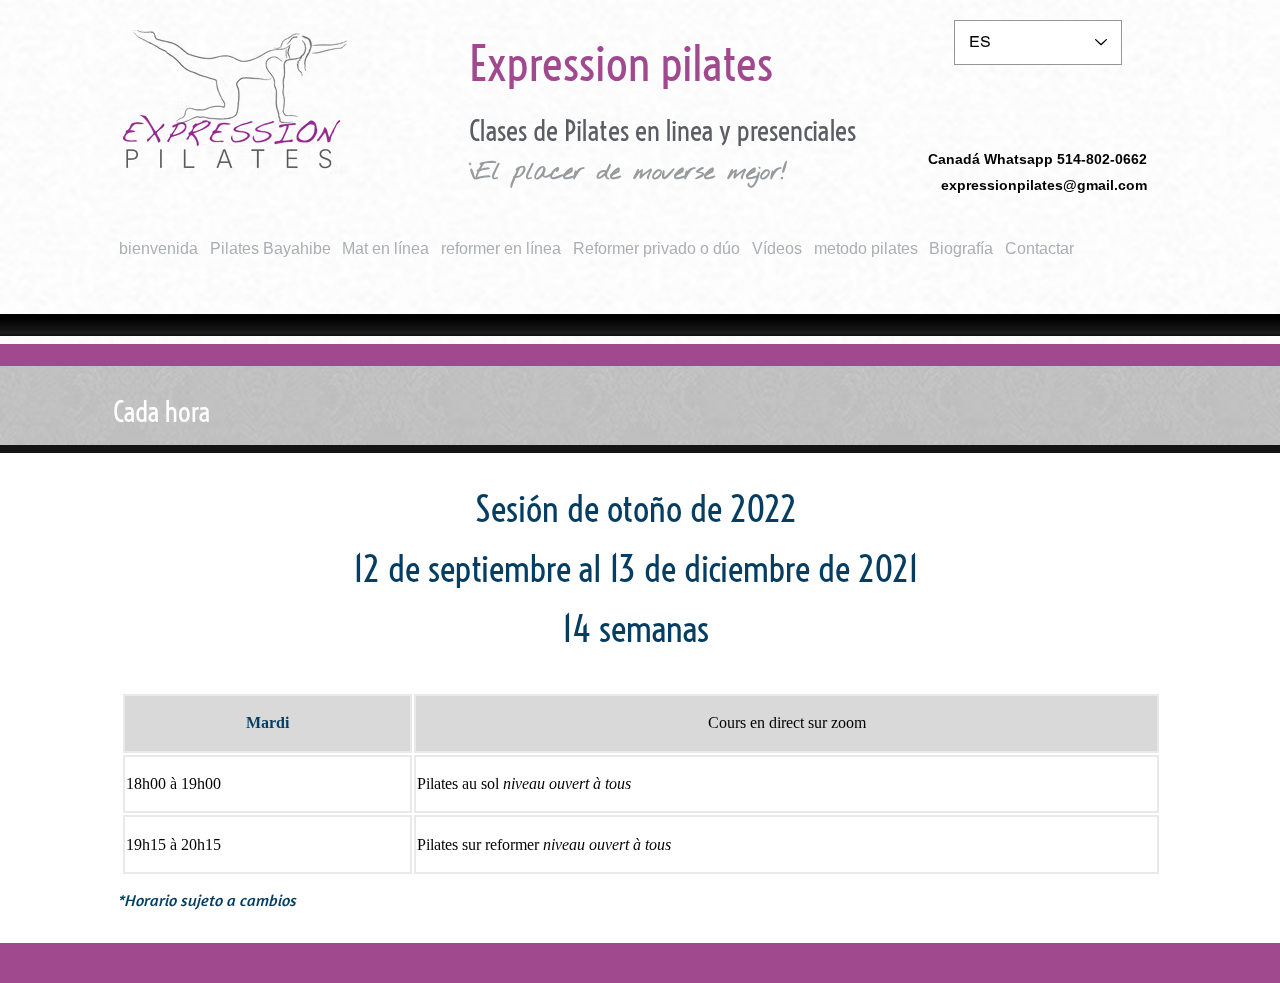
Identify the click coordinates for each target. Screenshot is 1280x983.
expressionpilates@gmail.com (1044, 185)
